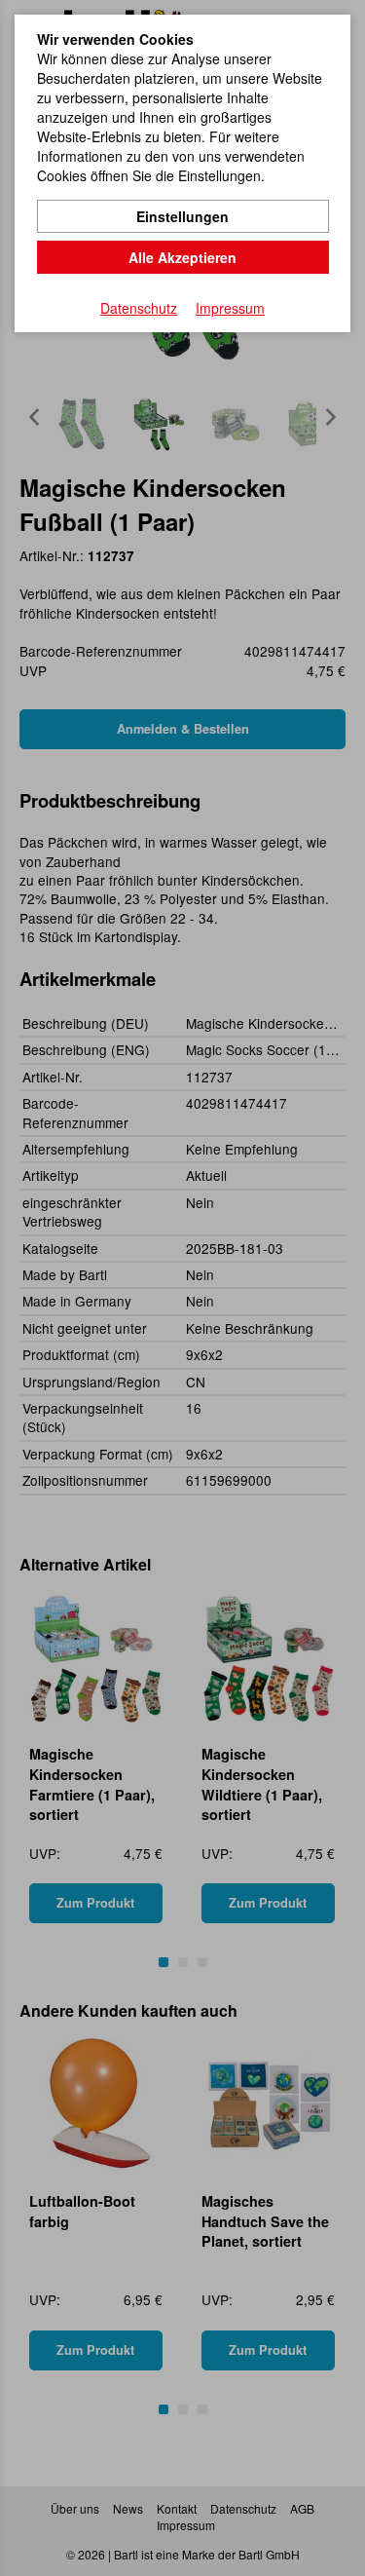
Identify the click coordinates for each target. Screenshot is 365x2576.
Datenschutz (139, 308)
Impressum (230, 308)
